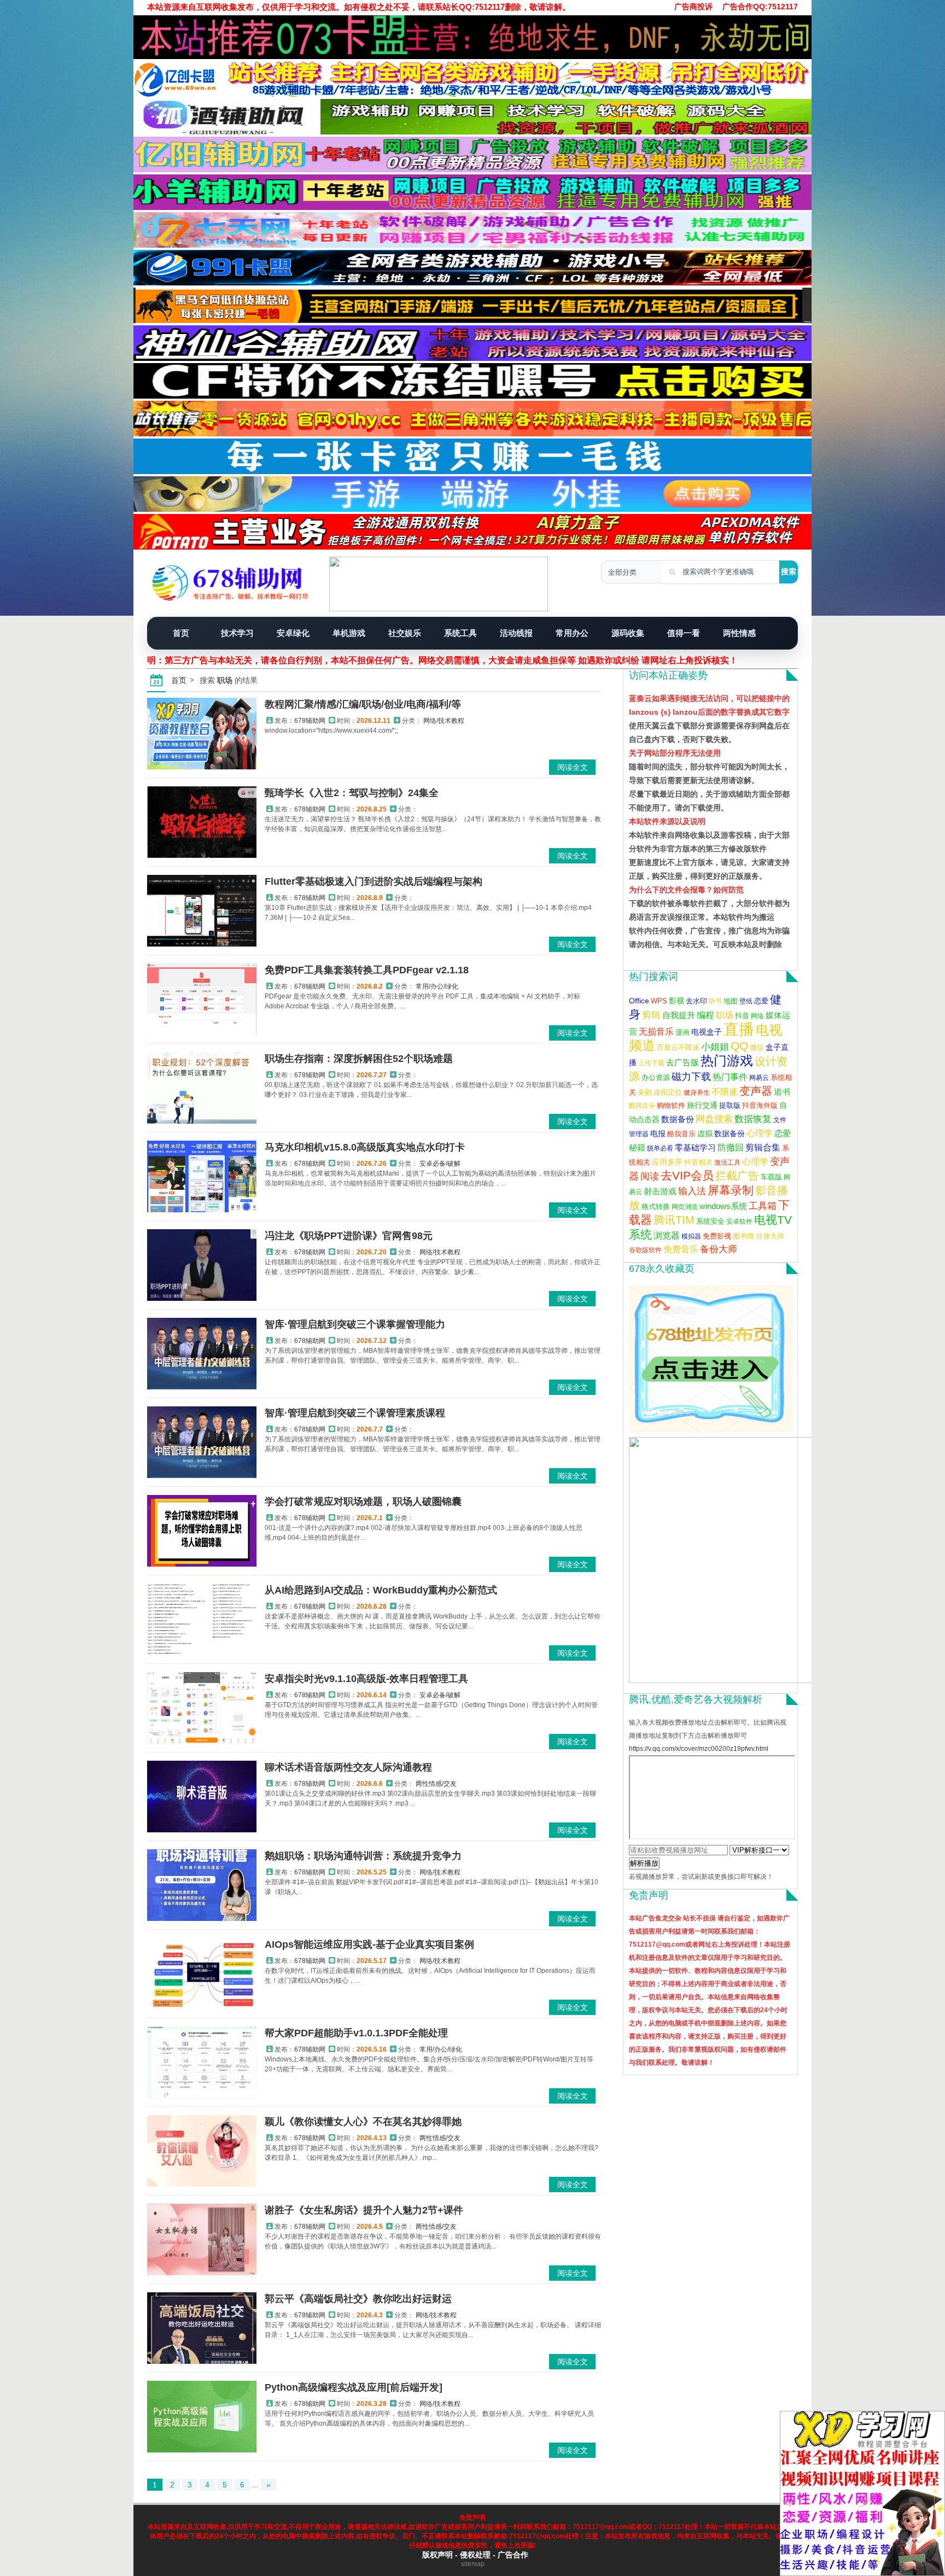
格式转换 (656, 1207)
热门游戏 (727, 1061)
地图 (731, 1001)
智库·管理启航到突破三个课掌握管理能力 (355, 1324)
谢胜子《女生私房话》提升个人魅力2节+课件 (364, 2210)
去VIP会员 (687, 1175)
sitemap (473, 2564)
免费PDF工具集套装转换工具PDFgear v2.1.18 (367, 970)
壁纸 (746, 1001)
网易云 (759, 1078)
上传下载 (651, 1063)
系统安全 (710, 1221)
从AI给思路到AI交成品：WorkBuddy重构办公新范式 (381, 1590)
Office (639, 1001)
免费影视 (717, 1236)
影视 (676, 1001)
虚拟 (705, 1134)
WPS (659, 1001)
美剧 (645, 1093)
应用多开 (667, 1162)
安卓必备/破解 (440, 1164)
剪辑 (651, 1015)
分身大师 (770, 1236)
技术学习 (237, 633)
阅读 (650, 1176)
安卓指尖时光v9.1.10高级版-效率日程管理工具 (366, 1679)
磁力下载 (691, 1077)
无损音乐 (656, 1032)
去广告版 (682, 1062)
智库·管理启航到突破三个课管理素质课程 (355, 1413)
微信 (757, 1048)
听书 (715, 1001)
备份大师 (719, 1249)
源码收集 (628, 633)
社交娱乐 (405, 633)
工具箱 (763, 1206)
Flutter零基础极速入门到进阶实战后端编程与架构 (374, 881)
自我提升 (679, 1015)
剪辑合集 (763, 1147)
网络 (757, 1016)
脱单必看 (660, 1148)
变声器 (756, 1091)
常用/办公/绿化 (437, 986)
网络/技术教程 (444, 721)
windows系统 (723, 1206)
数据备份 (678, 1119)
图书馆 (743, 1236)
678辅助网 (310, 721)
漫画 (682, 1032)
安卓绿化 (293, 633)
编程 (705, 1015)
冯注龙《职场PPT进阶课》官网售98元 (349, 1236)
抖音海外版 (760, 1106)
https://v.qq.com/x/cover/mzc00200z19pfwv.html (699, 1749)
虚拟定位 (668, 1092)
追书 (782, 1092)
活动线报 (516, 633)
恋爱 (761, 1001)
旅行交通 (702, 1105)
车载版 (771, 1177)
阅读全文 (573, 767)
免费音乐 (681, 1249)
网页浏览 (685, 1207)
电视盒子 (707, 1032)
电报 (658, 1134)
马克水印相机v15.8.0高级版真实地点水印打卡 (365, 1147)
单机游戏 (349, 633)
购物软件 (671, 1106)
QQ (739, 1046)
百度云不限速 (678, 1048)
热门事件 (730, 1077)
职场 (725, 1015)
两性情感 (739, 633)
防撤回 (731, 1147)
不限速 (725, 1092)
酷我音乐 (642, 1106)
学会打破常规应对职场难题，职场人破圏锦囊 (363, 1502)
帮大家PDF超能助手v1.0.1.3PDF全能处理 (356, 2033)
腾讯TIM (674, 1220)
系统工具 (460, 633)
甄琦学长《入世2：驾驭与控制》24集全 (352, 793)
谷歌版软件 (645, 1250)
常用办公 (572, 633)
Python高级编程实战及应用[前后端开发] (354, 2387)
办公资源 (656, 1078)
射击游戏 (660, 1191)
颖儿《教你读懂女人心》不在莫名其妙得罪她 (363, 2122)
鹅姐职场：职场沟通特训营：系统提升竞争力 (363, 1856)
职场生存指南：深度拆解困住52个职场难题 (359, 1059)
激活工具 (727, 1163)
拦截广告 (737, 1176)
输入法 (692, 1191)
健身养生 (697, 1093)
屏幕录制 (731, 1190)
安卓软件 (739, 1222)
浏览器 (667, 1235)
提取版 (730, 1106)
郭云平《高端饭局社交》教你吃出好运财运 (358, 2299)
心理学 (760, 1133)
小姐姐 (715, 1047)
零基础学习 (695, 1147)
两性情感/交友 (436, 1784)
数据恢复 (753, 1119)
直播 (739, 1029)
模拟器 (691, 1236)
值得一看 (684, 633)
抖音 (742, 1016)
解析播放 (644, 1863)
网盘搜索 (714, 1119)
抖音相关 (698, 1162)
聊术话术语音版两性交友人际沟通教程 (348, 1767)
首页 (181, 633)
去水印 (696, 1001)
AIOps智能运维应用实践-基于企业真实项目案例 (369, 1944)
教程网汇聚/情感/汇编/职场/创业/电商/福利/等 (363, 704)
